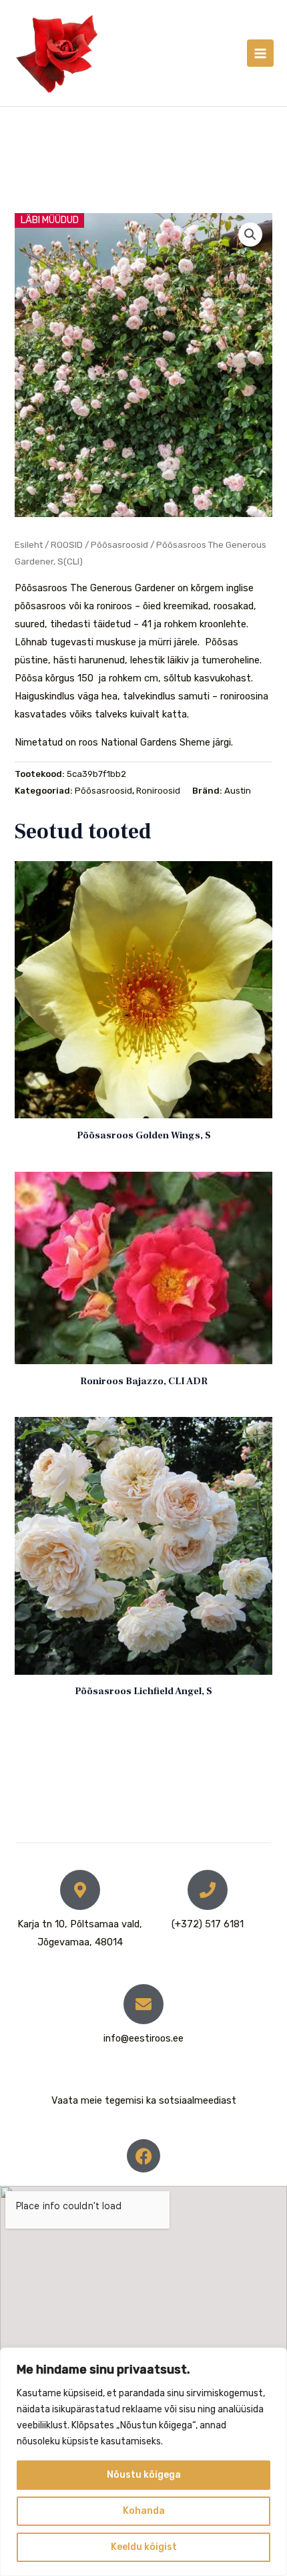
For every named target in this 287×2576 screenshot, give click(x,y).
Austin (238, 791)
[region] (143, 2462)
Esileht (29, 544)
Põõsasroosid (119, 544)
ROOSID (67, 544)
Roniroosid (158, 791)
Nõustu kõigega (144, 2475)
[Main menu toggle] (260, 53)
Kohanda (144, 2511)
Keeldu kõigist (144, 2547)
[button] (250, 234)
